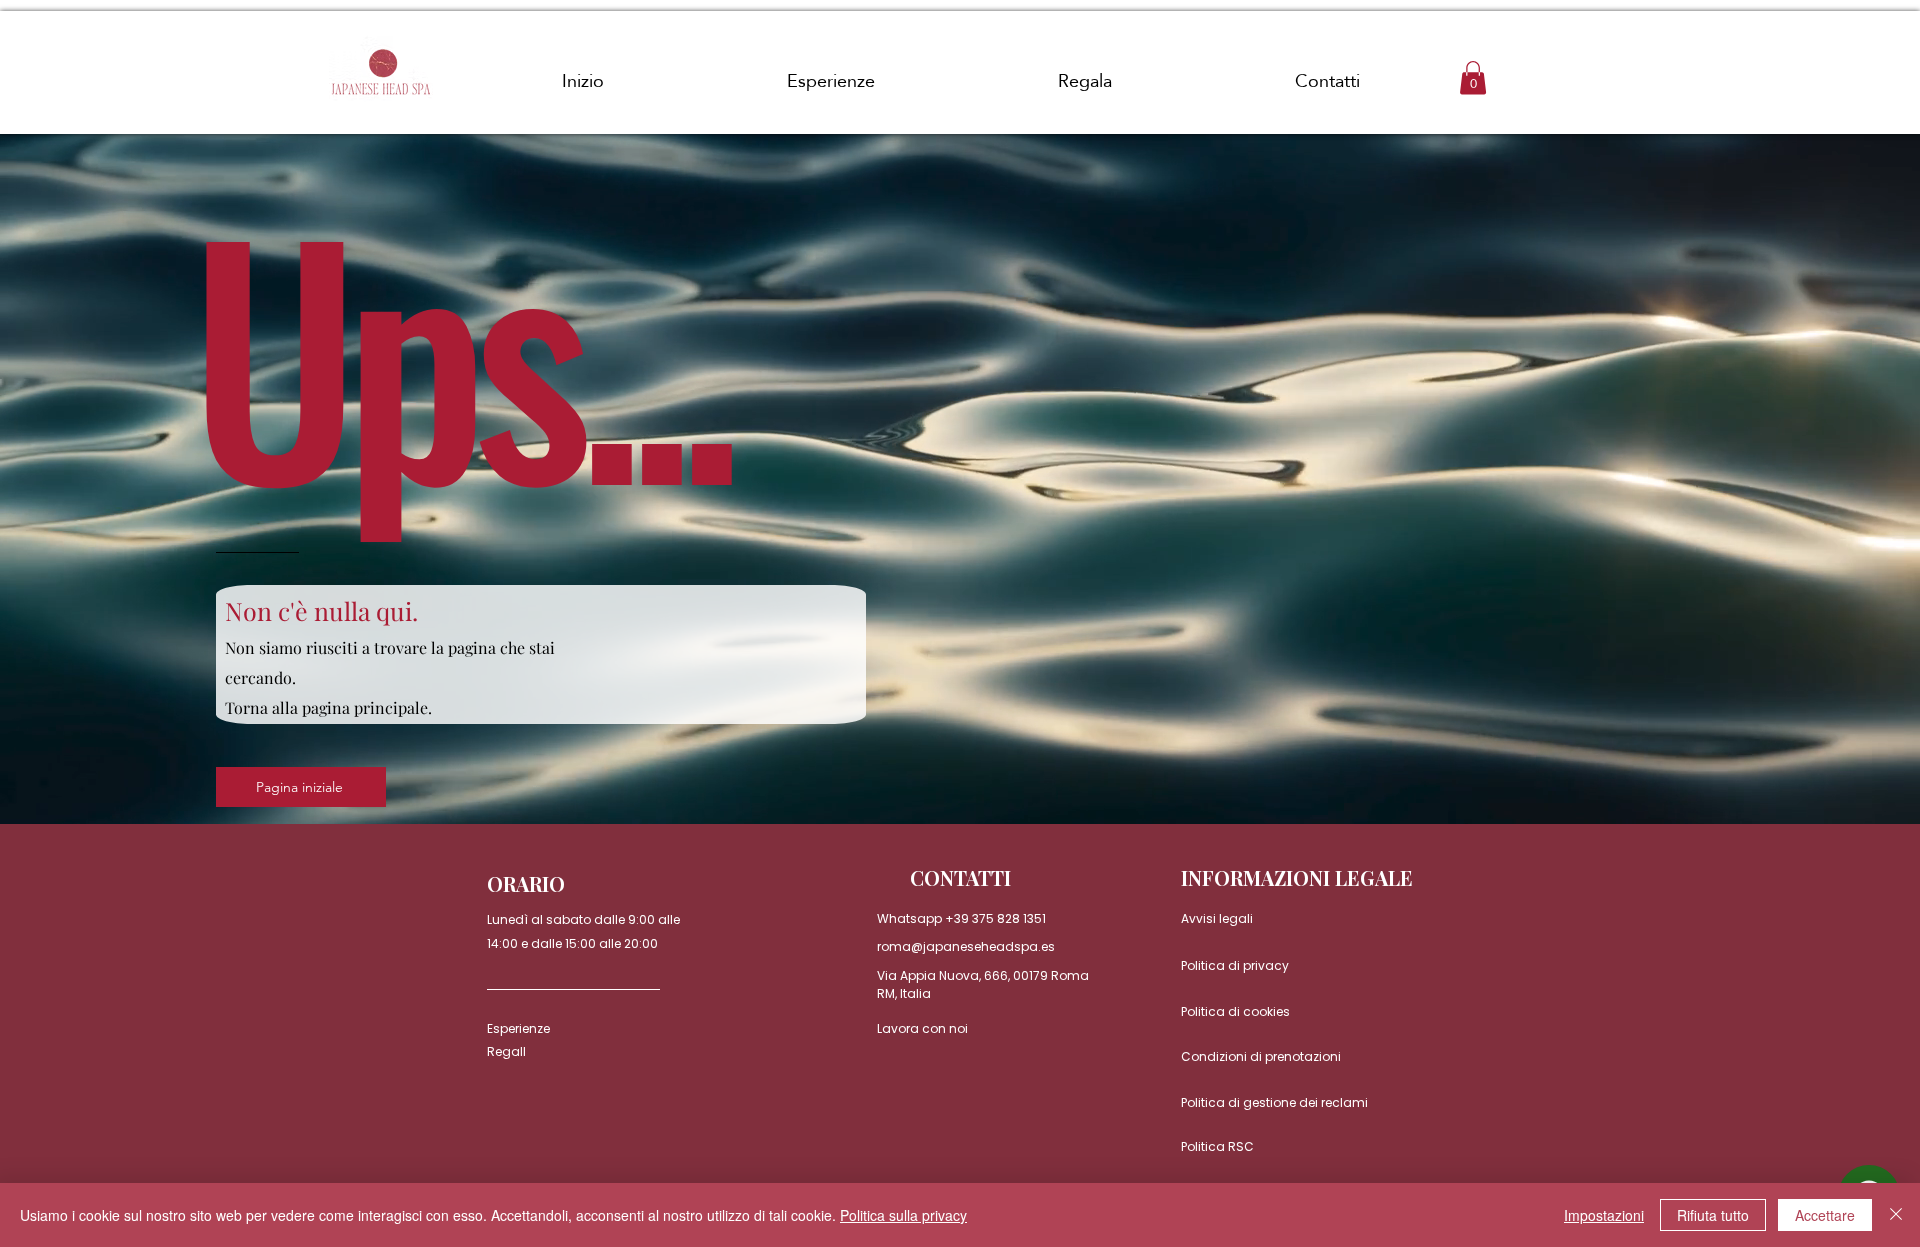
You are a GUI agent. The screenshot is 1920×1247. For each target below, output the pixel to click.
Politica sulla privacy (903, 1215)
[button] (1473, 77)
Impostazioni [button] (1604, 1215)
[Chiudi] (1896, 1215)
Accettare (1825, 1215)
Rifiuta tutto (1713, 1215)
